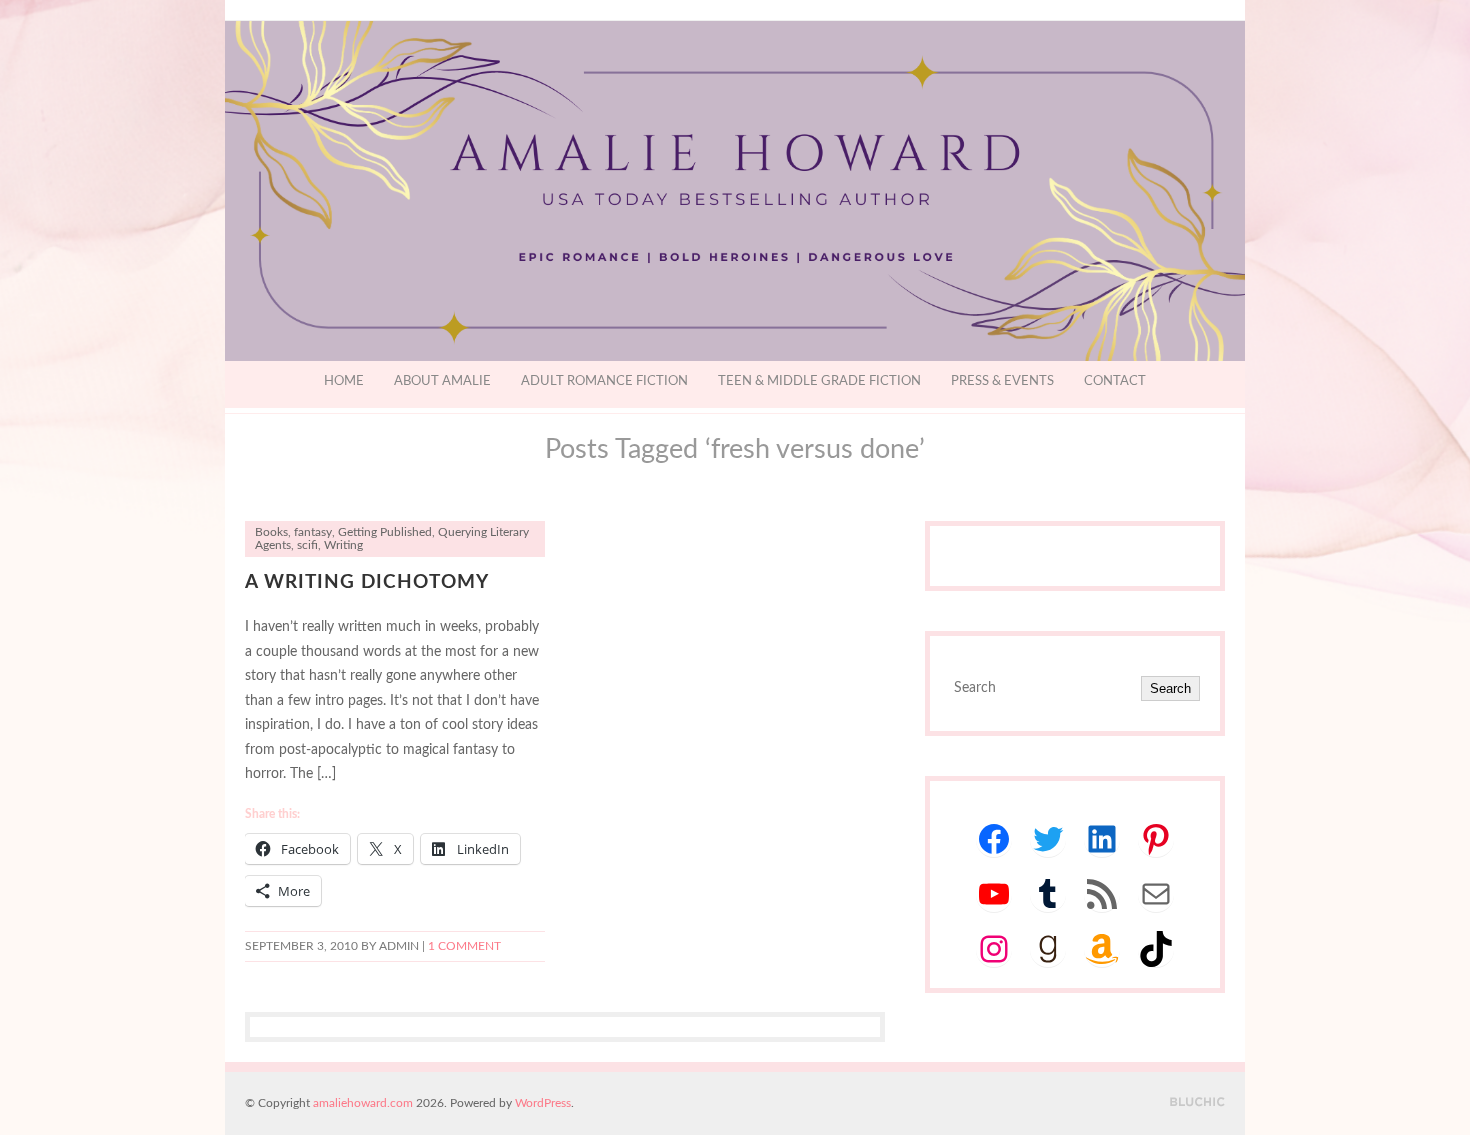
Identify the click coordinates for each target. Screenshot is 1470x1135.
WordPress (543, 1103)
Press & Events (1002, 381)
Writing (343, 545)
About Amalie (442, 381)
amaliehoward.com (363, 1103)
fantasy (313, 532)
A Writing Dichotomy (367, 582)
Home (344, 381)
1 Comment (464, 946)
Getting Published (385, 532)
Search (1170, 688)
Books (271, 532)
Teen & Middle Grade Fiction (819, 381)
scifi (307, 545)
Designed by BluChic (1197, 1102)
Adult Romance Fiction (604, 381)
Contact (1115, 381)
